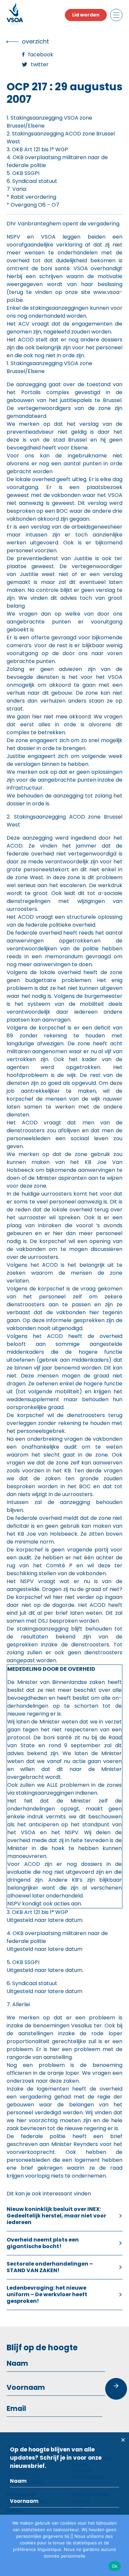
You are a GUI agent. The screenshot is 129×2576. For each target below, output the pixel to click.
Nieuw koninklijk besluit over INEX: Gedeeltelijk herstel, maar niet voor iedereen (56, 2216)
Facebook (41, 55)
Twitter (40, 64)
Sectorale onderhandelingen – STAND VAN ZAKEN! (50, 2267)
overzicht (35, 41)
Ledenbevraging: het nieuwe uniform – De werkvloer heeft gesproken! (47, 2294)
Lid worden (86, 15)
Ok (115, 2566)
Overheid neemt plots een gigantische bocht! (43, 2243)
